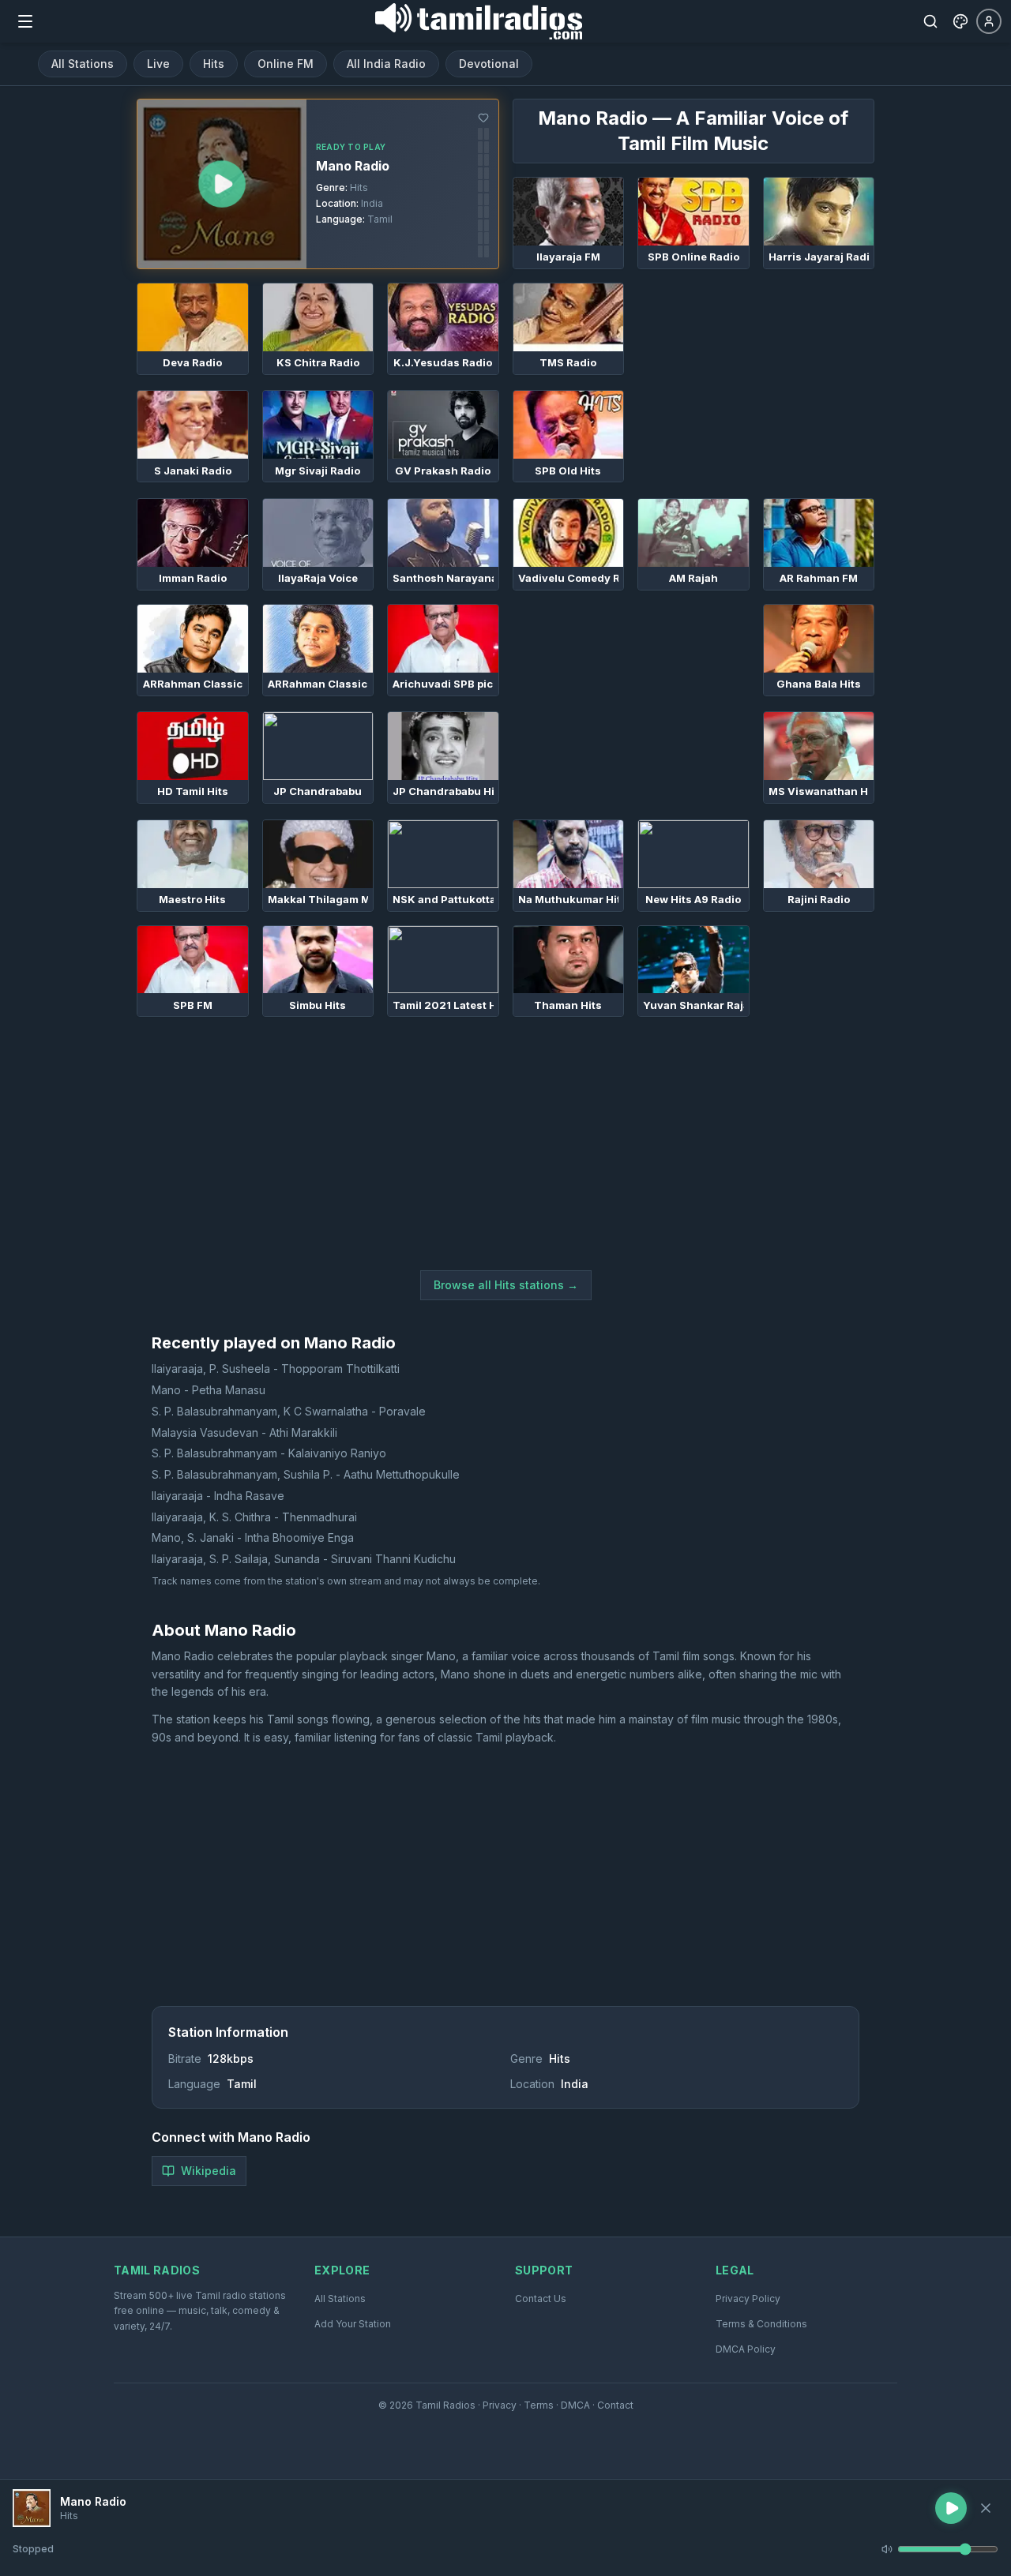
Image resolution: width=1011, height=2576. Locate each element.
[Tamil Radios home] (479, 21)
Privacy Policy (748, 2299)
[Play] (32, 2508)
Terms (539, 2405)
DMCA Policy (746, 2349)
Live (158, 64)
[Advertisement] (756, 381)
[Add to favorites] (483, 118)
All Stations (83, 64)
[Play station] (222, 184)
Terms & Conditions (761, 2324)
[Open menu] (25, 21)
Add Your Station (353, 2324)
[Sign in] (989, 21)
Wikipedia (209, 2171)
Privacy (500, 2405)
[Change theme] (960, 21)
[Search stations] (930, 21)
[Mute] (887, 2549)
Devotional (489, 64)
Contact (615, 2405)
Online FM (286, 64)
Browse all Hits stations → (506, 1285)
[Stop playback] (986, 2508)
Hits (214, 64)
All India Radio (386, 64)
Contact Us (541, 2299)
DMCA (575, 2405)
